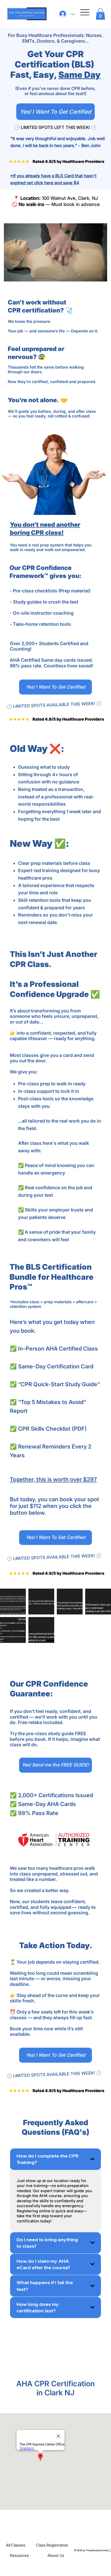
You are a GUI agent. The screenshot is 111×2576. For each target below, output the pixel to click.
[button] (100, 14)
